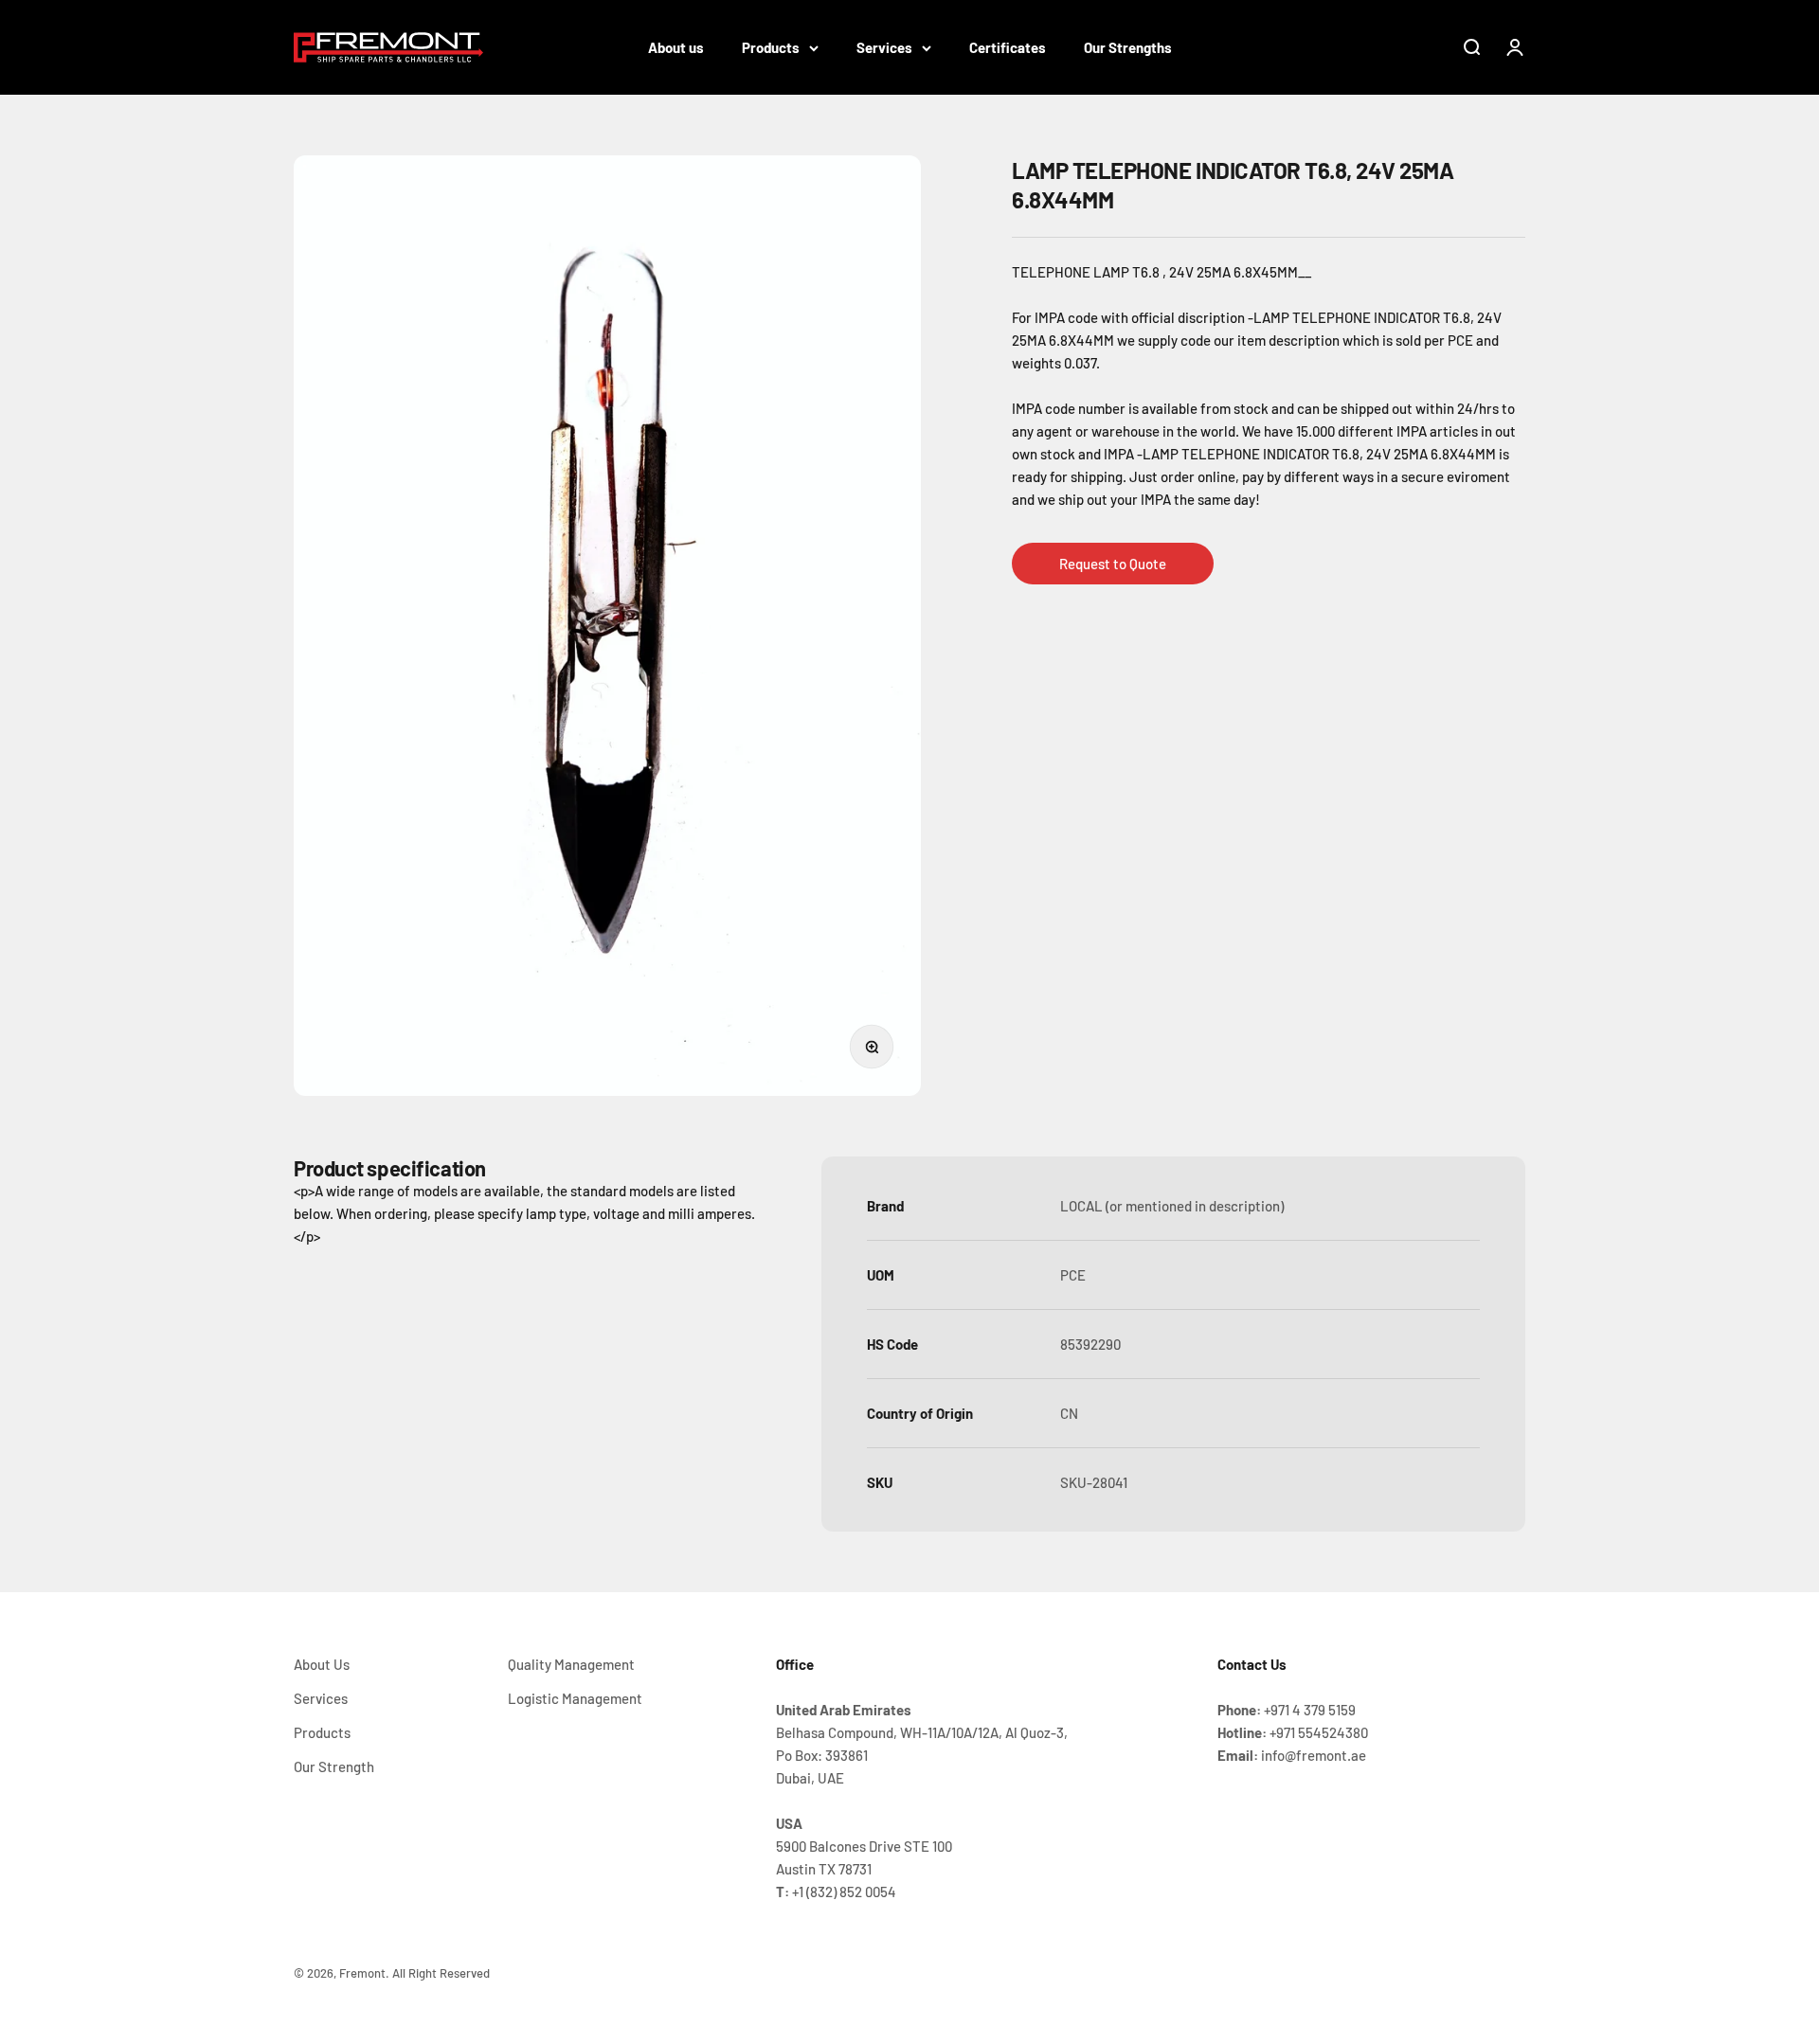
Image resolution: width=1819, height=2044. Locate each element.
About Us (322, 1664)
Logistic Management (575, 1698)
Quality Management (571, 1664)
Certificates (1008, 47)
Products (771, 47)
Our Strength (334, 1766)
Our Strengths (1128, 47)
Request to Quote (1113, 564)
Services (884, 47)
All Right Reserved (441, 1973)
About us (676, 47)
